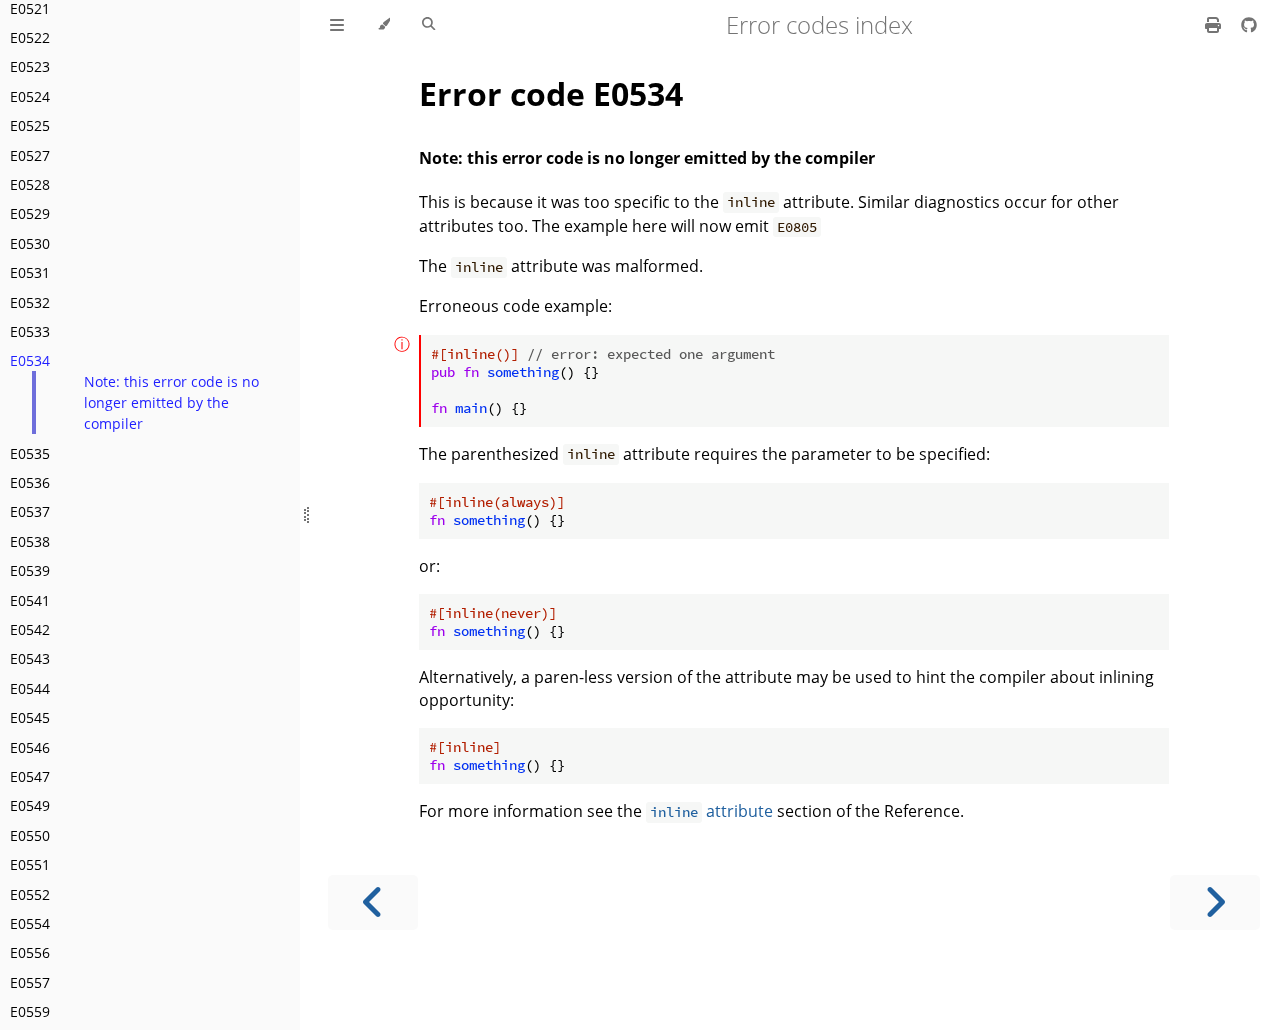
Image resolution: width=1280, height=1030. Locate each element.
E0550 (30, 835)
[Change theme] (383, 25)
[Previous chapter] (373, 902)
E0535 (30, 453)
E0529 (30, 213)
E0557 (30, 982)
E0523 (30, 66)
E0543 (30, 658)
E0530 (30, 243)
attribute (711, 811)
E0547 (30, 776)
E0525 (30, 125)
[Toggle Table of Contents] (337, 25)
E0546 (30, 747)
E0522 (30, 37)
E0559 (30, 1011)
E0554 (30, 923)
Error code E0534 (551, 93)
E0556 (30, 952)
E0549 (30, 805)
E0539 (30, 570)
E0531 (30, 272)
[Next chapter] (1215, 902)
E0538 (30, 541)
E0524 (30, 96)
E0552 (30, 894)
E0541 (30, 600)
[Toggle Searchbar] (428, 25)
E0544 (30, 688)
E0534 (30, 360)
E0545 (30, 717)
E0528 (30, 184)
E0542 (30, 629)
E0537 (30, 511)
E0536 (30, 482)
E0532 (30, 302)
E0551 (30, 864)
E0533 (30, 331)
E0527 (30, 155)
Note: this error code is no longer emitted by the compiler (171, 402)
